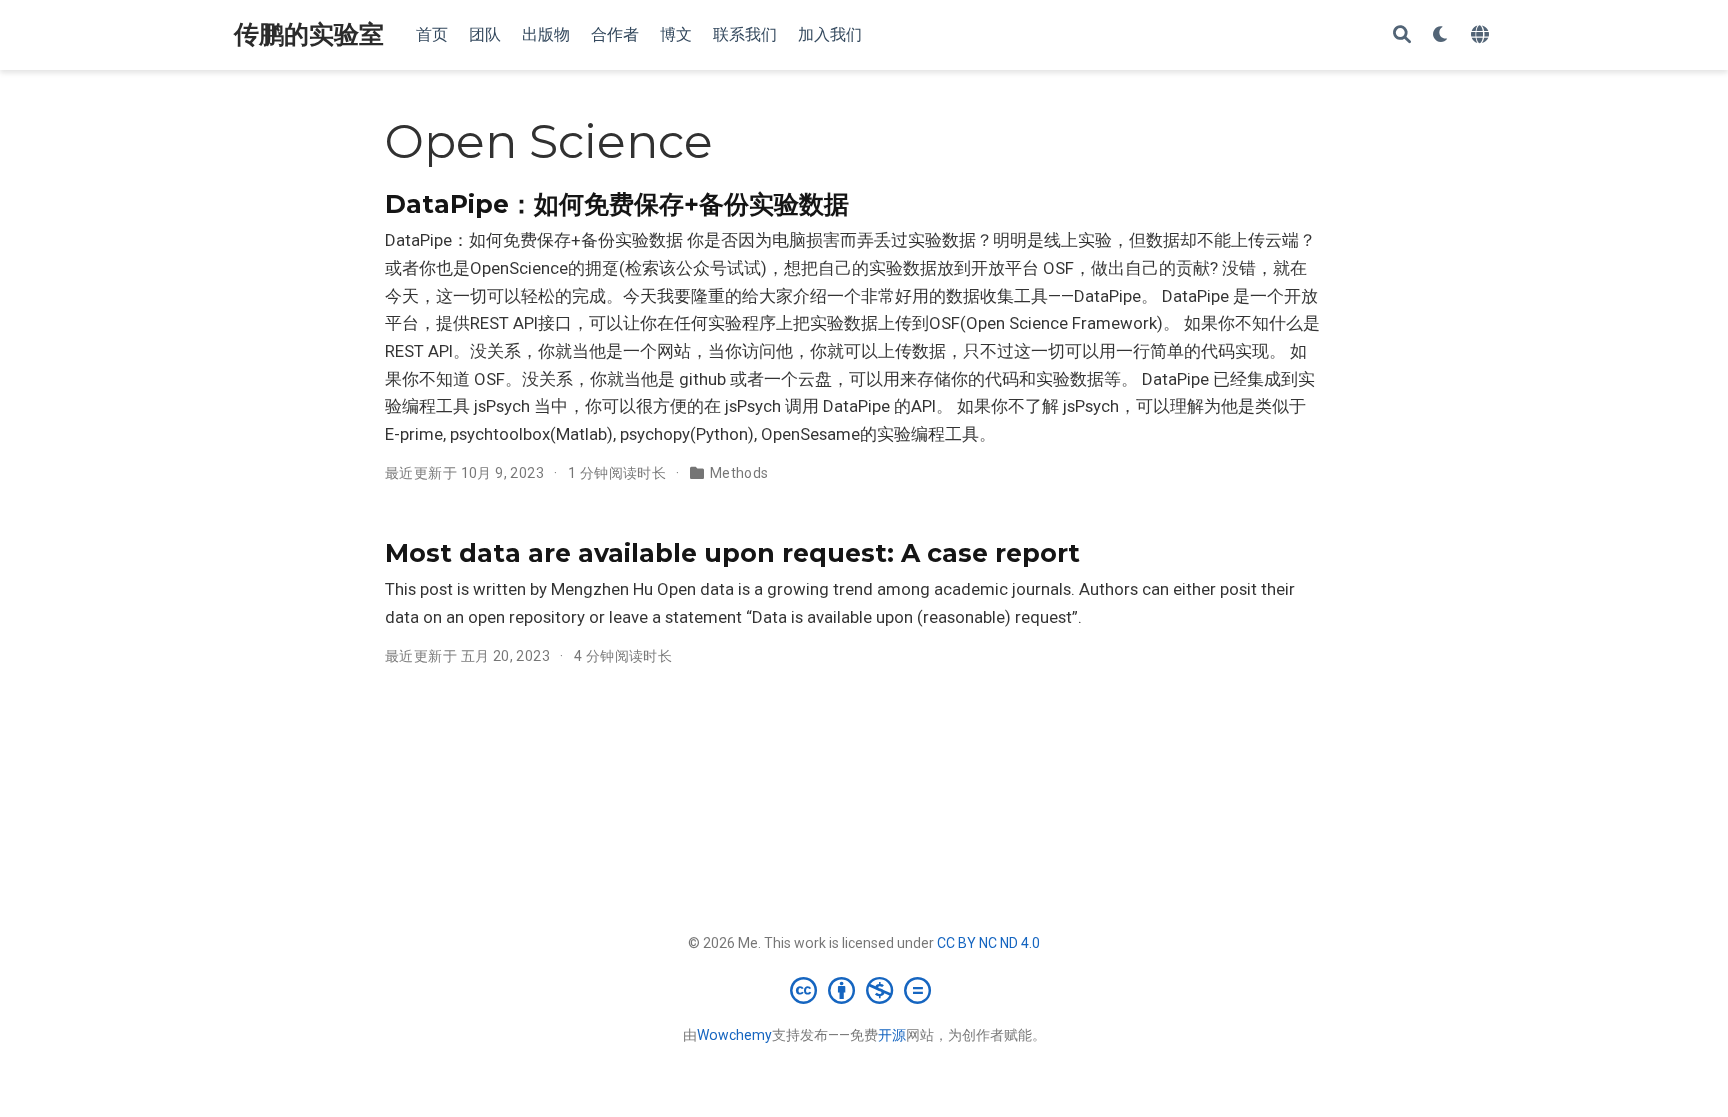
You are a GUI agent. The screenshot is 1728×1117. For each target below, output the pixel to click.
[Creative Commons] (864, 990)
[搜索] (1402, 35)
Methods (739, 473)
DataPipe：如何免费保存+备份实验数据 (617, 204)
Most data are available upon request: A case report (732, 553)
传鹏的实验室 (309, 34)
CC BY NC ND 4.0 (988, 943)
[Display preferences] (1441, 35)
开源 (892, 1035)
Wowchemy (734, 1035)
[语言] (1482, 35)
